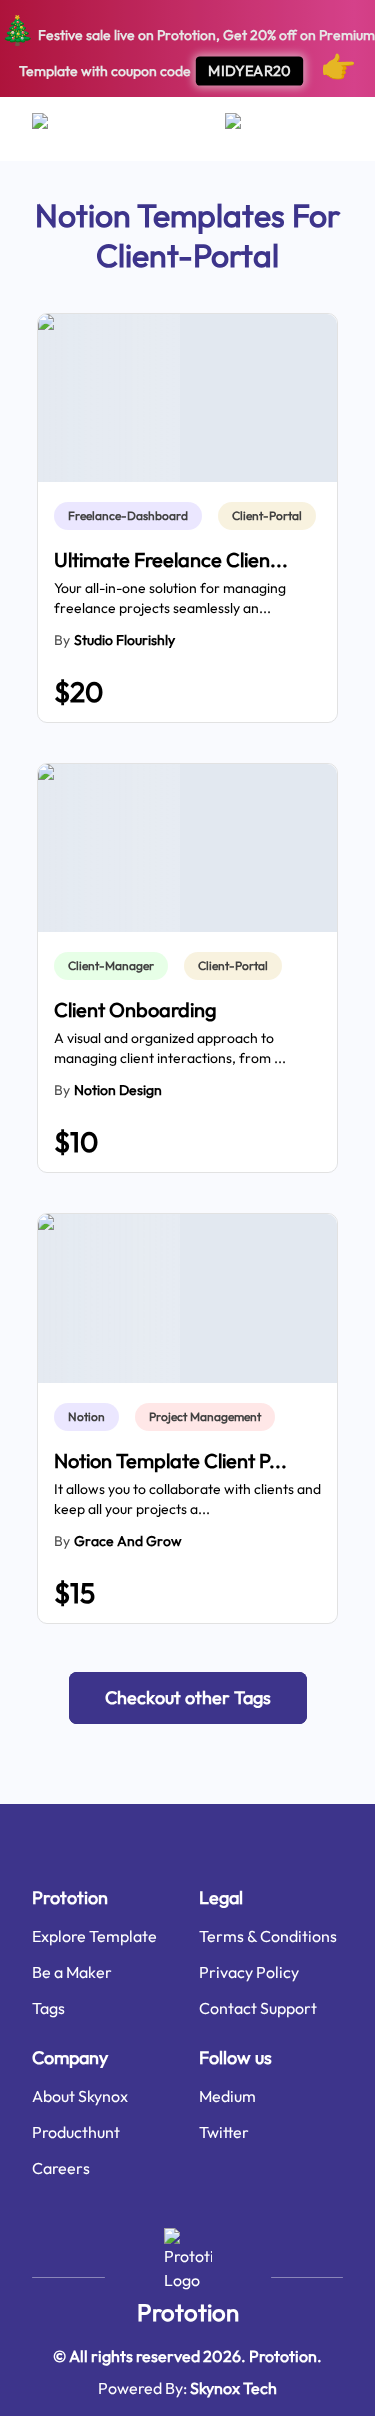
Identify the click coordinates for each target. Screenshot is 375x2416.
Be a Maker (72, 1972)
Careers (61, 2168)
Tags (48, 2008)
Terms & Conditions (268, 1936)
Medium (227, 2096)
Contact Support (258, 2008)
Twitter (224, 2132)
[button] (188, 1698)
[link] (132, 516)
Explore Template (94, 1936)
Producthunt (76, 2132)
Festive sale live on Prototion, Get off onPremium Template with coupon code (187, 47)
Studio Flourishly (124, 640)
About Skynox (80, 2096)
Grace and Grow (128, 1541)
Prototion (188, 2312)
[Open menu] (59, 129)
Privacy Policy (249, 1972)
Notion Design (118, 1090)
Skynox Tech (233, 2388)
